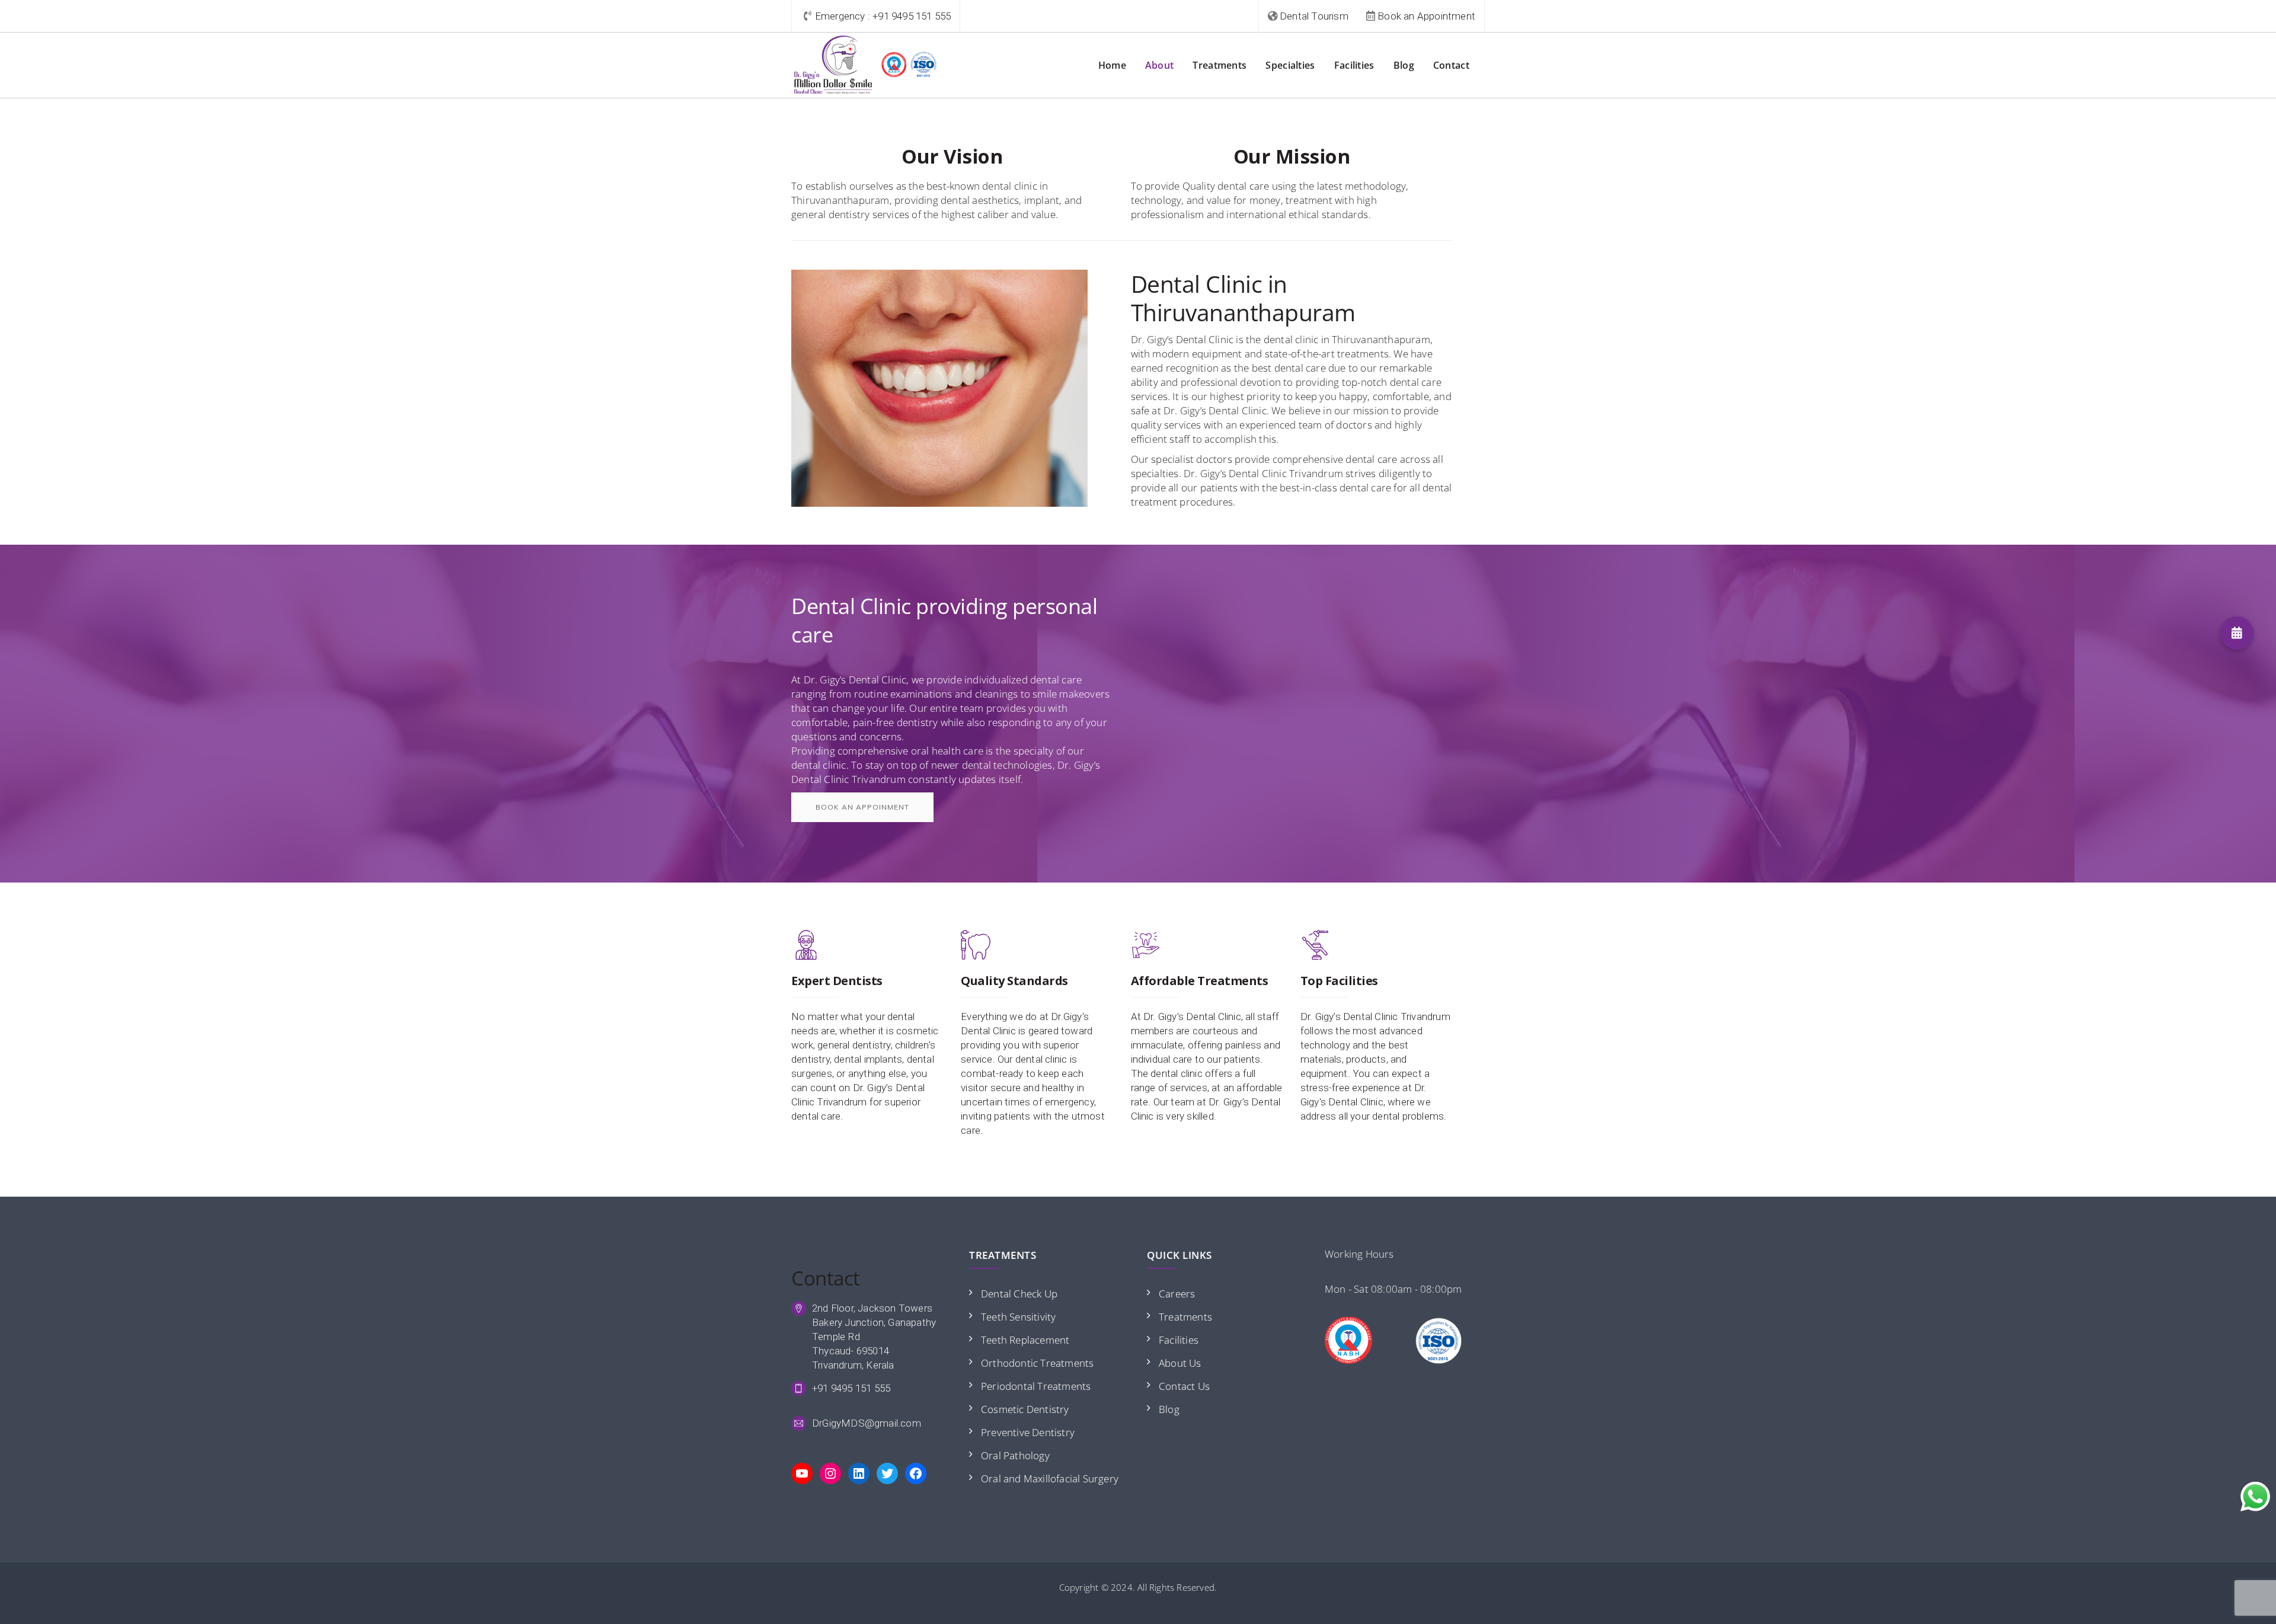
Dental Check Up (1019, 1294)
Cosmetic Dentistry (1025, 1409)
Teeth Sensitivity (1018, 1317)
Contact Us (1184, 1386)
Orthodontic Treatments (1037, 1363)
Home (1112, 65)
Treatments (1219, 65)
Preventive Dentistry (1028, 1432)
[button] (2237, 633)
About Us (1180, 1363)
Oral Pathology (1015, 1455)
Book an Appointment (1426, 16)
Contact (1451, 65)
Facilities (1354, 65)
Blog (1404, 65)
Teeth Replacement (1025, 1340)
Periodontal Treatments (1036, 1386)
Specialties (1290, 65)
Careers (1177, 1294)
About (1160, 65)
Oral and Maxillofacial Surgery (1050, 1478)
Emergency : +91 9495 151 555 (883, 16)
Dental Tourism (1314, 16)
